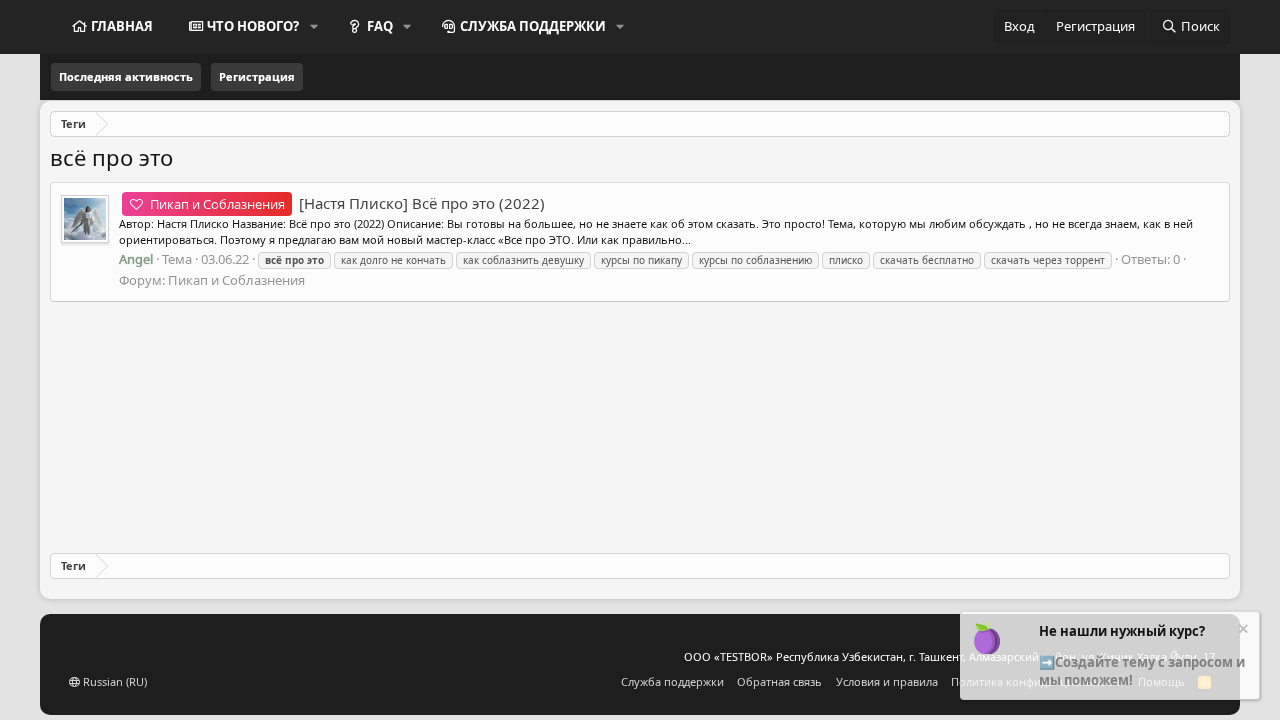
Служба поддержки (672, 681)
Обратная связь (779, 681)
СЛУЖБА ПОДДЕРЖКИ (533, 26)
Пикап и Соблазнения (236, 280)
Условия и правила (887, 681)
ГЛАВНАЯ (122, 26)
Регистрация (257, 76)
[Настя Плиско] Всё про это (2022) (347, 203)
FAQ (380, 26)
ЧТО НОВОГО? (253, 26)
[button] (314, 26)
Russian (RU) (113, 681)
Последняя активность (126, 76)
